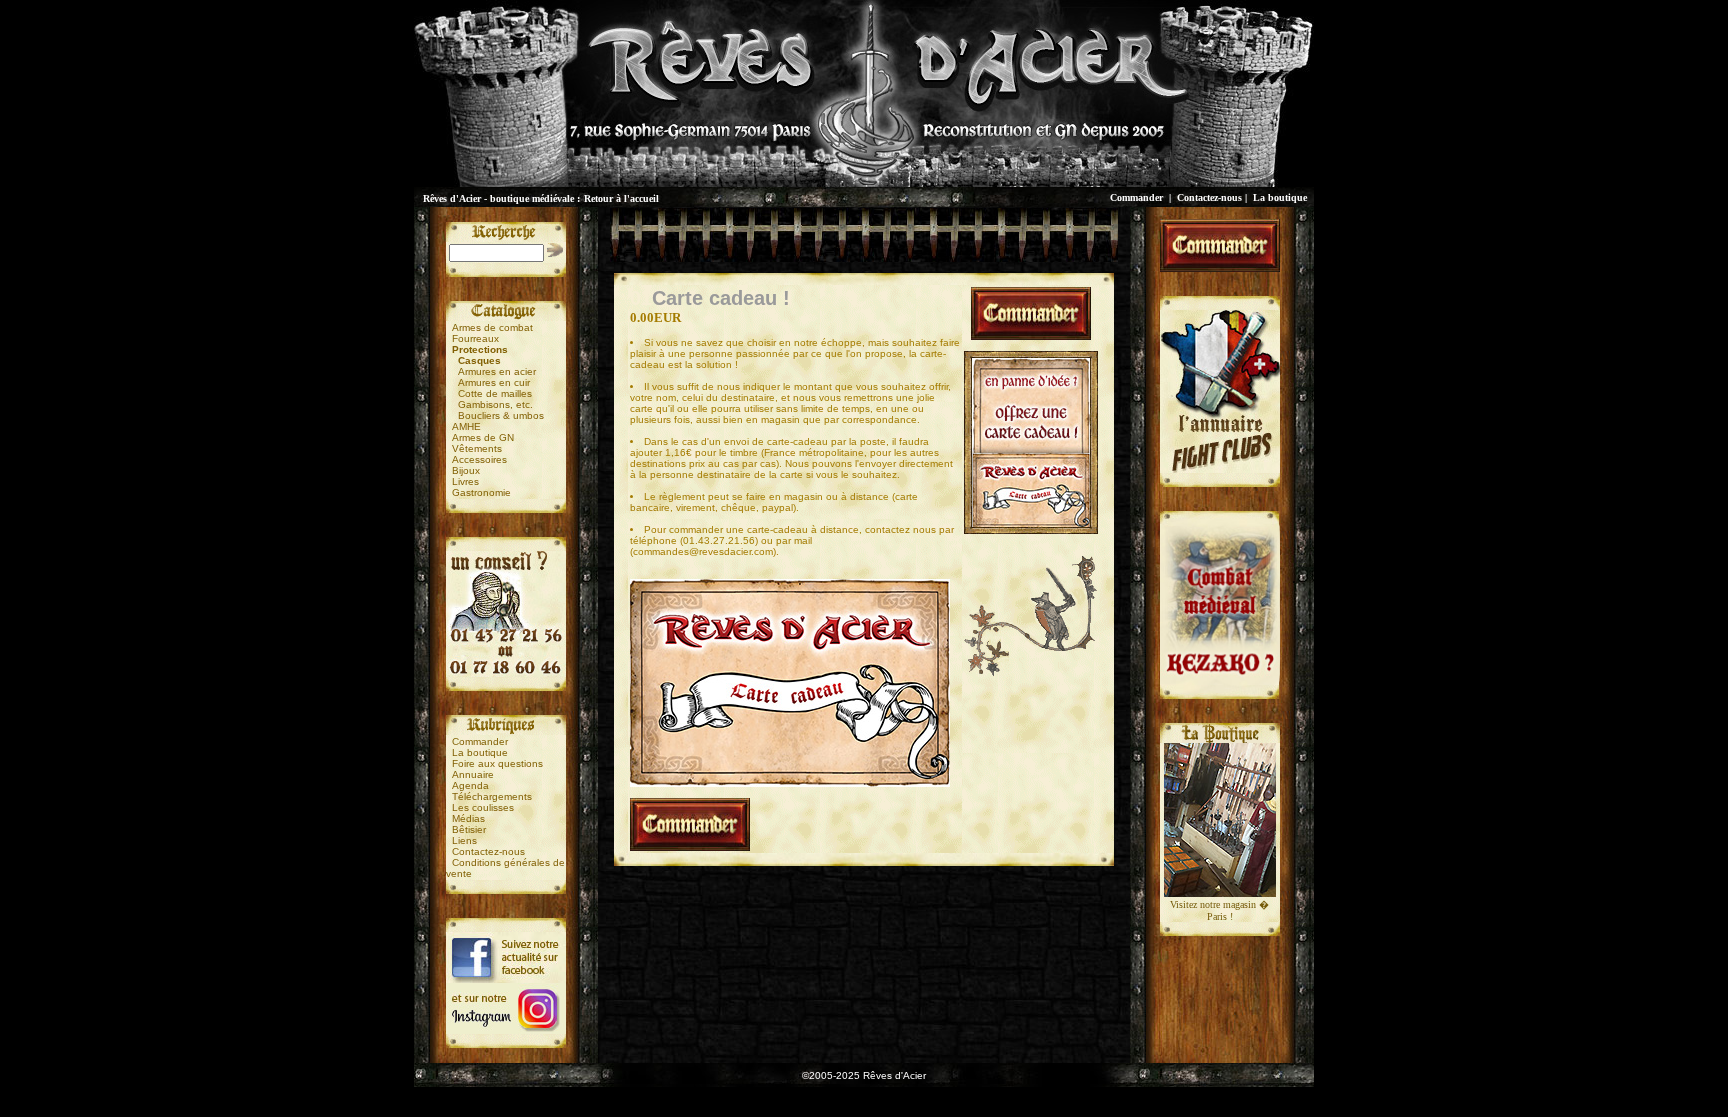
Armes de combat (492, 327)
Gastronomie (481, 492)
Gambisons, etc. (495, 404)
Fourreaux (475, 338)
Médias (468, 818)
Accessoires (479, 459)
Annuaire (473, 774)
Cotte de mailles (495, 393)
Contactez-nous (1209, 197)
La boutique (1280, 197)
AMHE (466, 426)
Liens (464, 840)
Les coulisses (483, 807)
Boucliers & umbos (501, 415)
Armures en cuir (494, 382)
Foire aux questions (497, 763)
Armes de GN (483, 437)
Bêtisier (469, 829)
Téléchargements (492, 796)
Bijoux (466, 470)
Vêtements (477, 448)
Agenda (470, 785)
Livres (465, 481)
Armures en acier (497, 371)
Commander (1136, 197)
